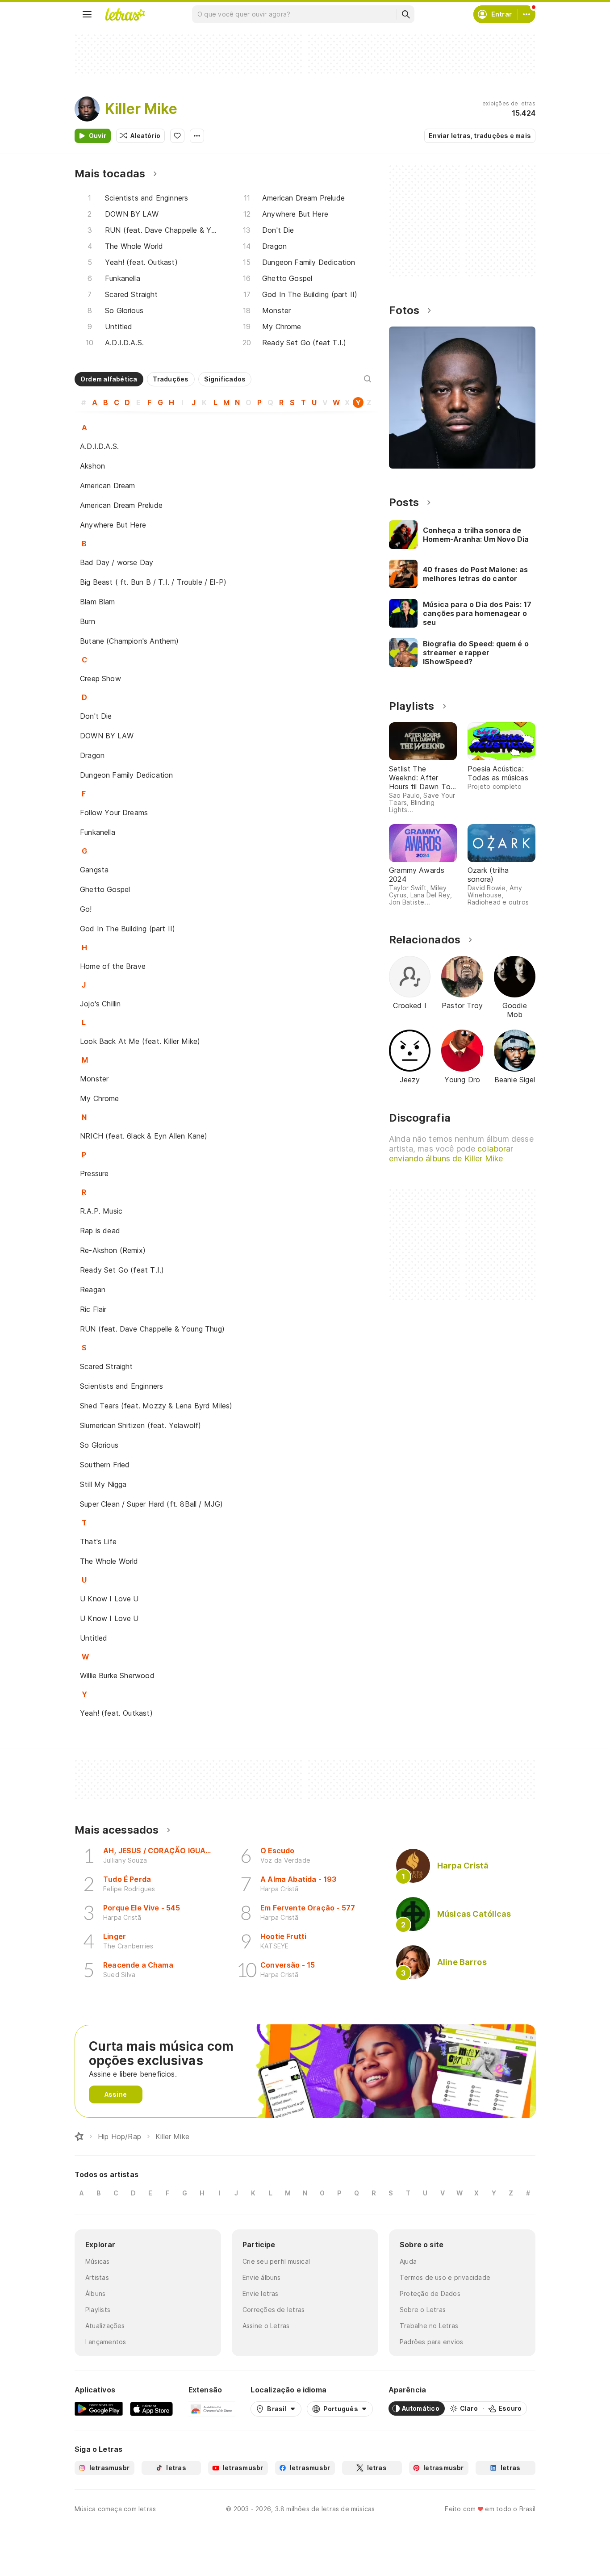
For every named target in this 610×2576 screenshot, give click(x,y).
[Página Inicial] (79, 2136)
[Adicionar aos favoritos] (177, 136)
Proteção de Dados (430, 2293)
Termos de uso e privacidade (445, 2277)
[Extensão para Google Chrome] (212, 2408)
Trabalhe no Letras (429, 2326)
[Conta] (526, 14)
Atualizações (105, 2326)
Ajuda (408, 2261)
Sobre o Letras (423, 2310)
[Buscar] (405, 14)
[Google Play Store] (99, 2408)
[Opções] (197, 136)
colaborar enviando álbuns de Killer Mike (451, 1154)
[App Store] (151, 2408)
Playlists (98, 2310)
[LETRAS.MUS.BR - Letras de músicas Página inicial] (125, 14)
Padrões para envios (431, 2342)
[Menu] (87, 14)
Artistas (97, 2277)
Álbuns (95, 2293)
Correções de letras (274, 2310)
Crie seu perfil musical (276, 2261)
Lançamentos (106, 2342)
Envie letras (261, 2293)
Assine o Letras (266, 2326)
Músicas (98, 2261)
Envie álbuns (262, 2277)
